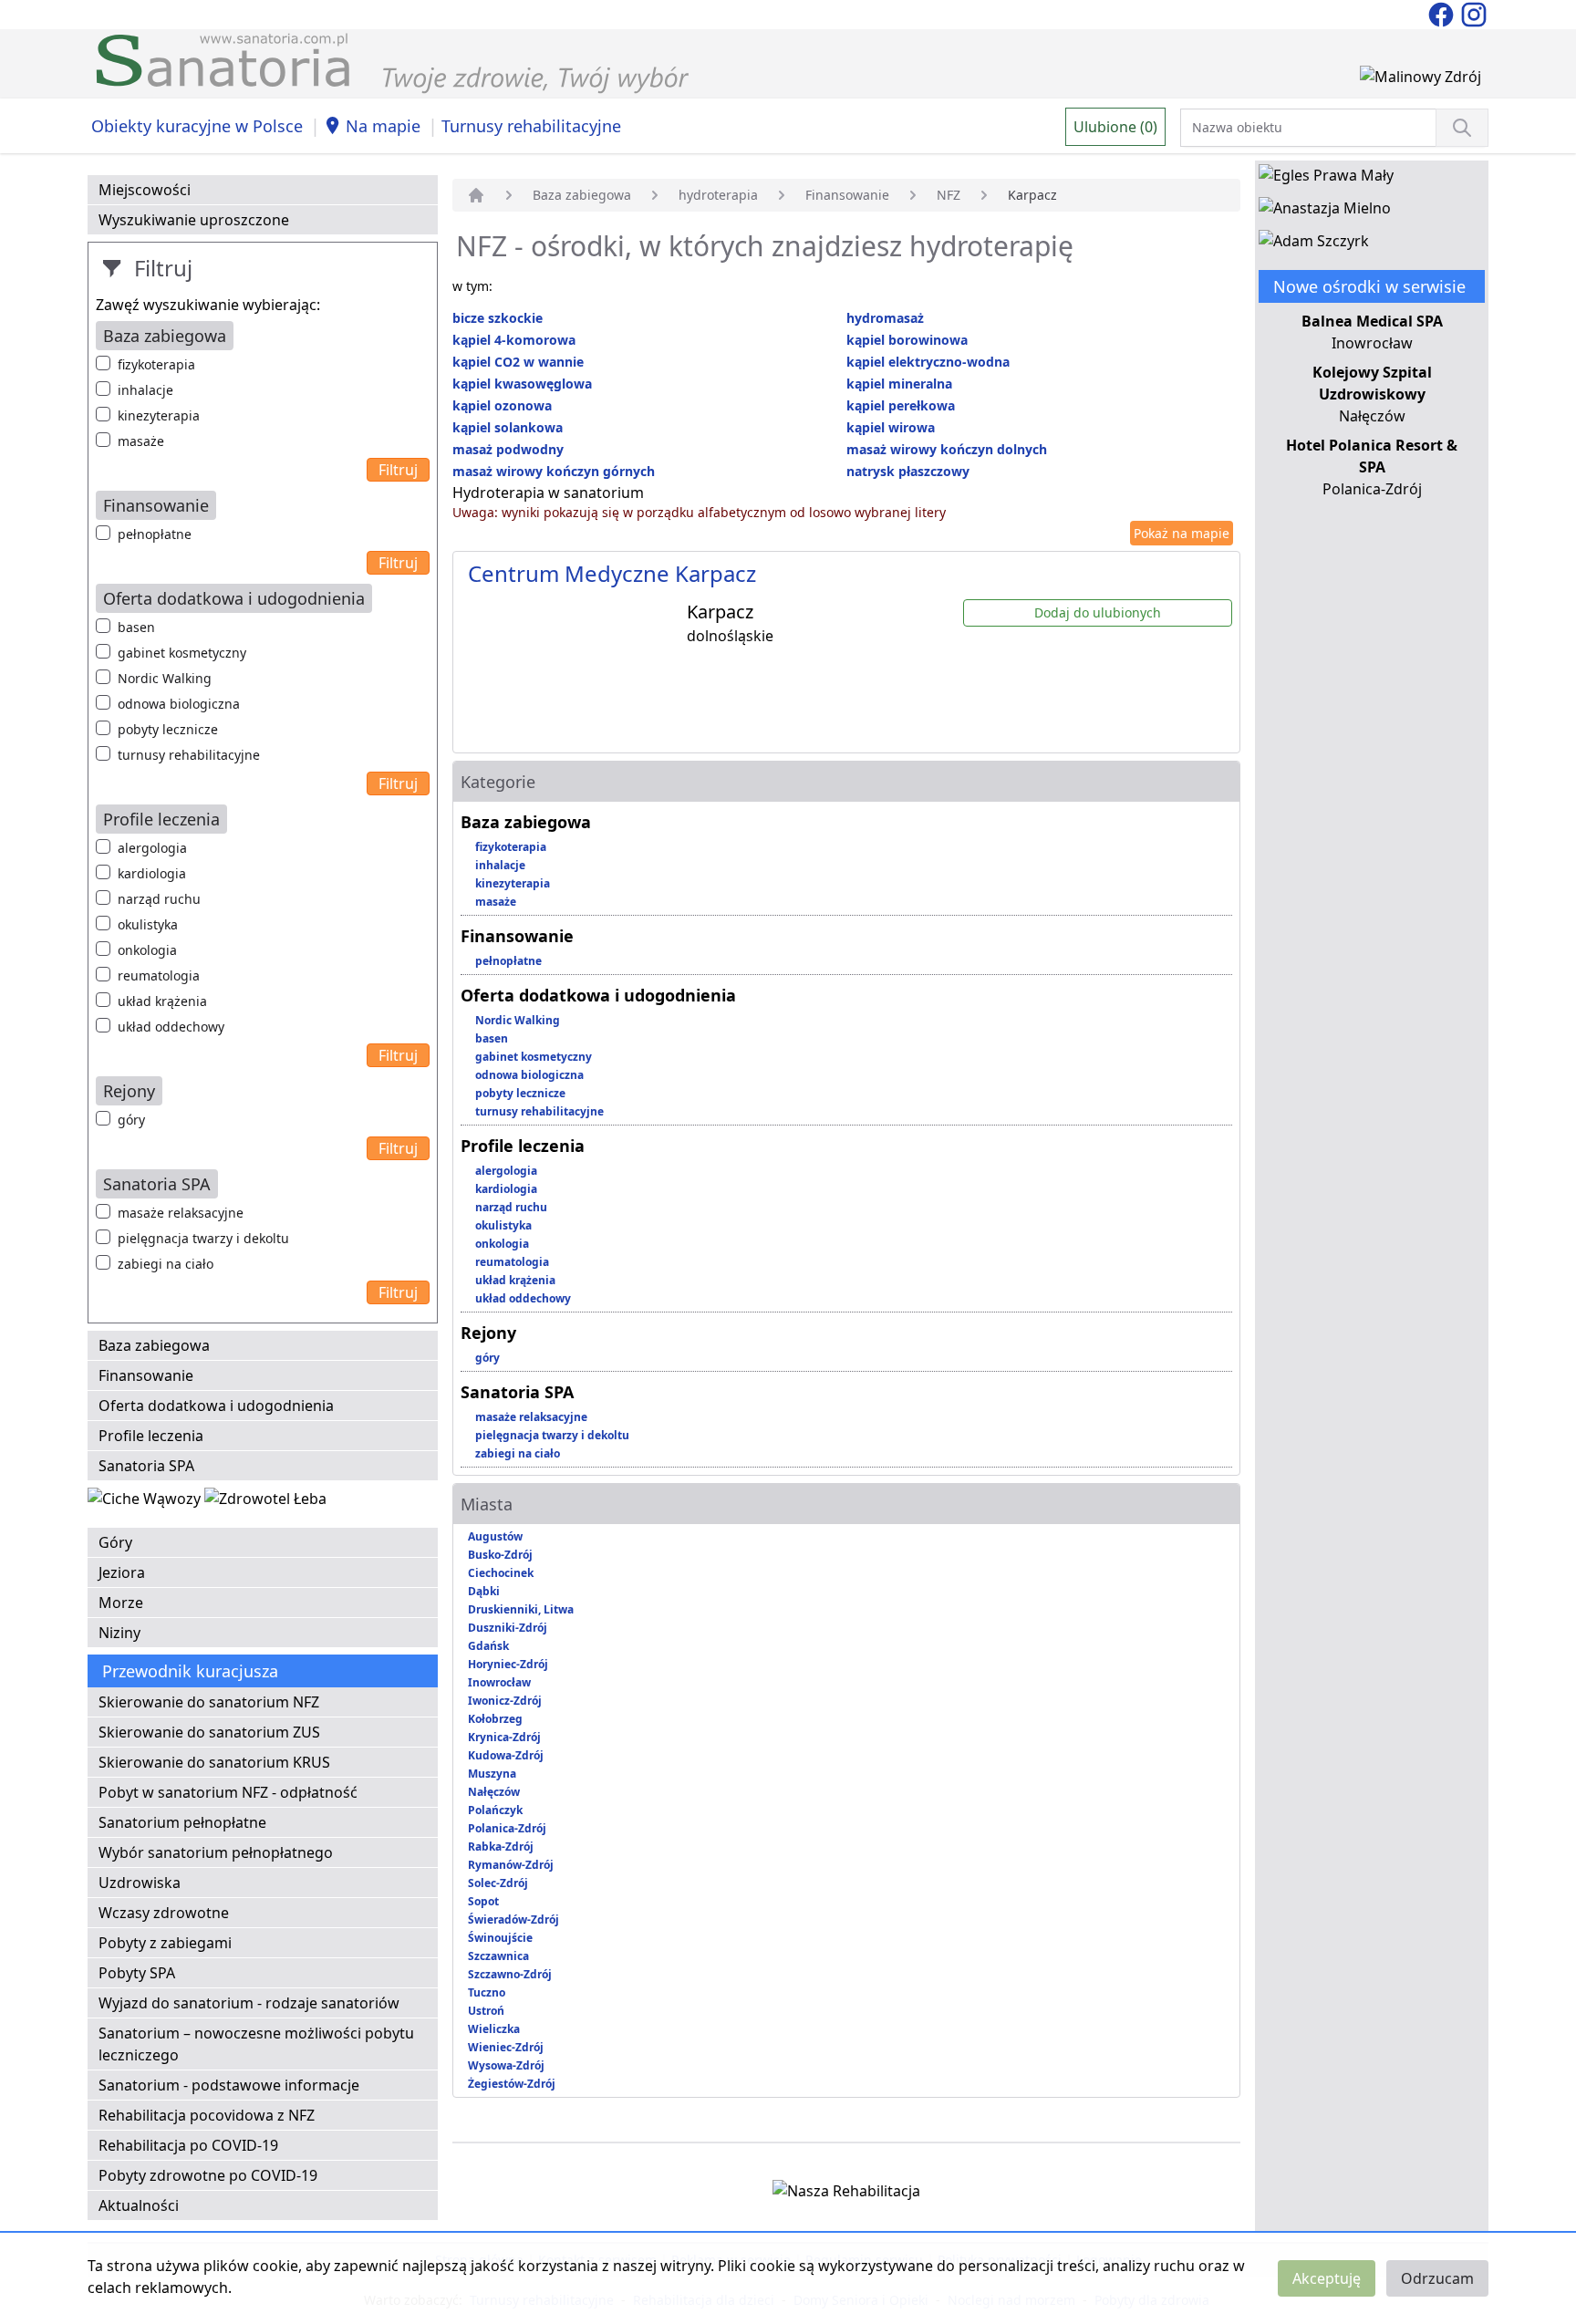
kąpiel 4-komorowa (514, 340)
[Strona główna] (476, 195)
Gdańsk (488, 1646)
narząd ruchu (159, 899)
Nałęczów (494, 1792)
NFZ (949, 195)
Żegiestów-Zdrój (512, 2084)
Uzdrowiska (140, 1883)
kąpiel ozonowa (502, 405)
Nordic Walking (165, 678)
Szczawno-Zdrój (510, 1974)
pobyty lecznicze (168, 729)
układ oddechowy (171, 1027)
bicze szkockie (498, 318)
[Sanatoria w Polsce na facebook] (1443, 13)
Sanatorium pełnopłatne (182, 1822)
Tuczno (487, 1992)
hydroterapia (718, 195)
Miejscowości (145, 190)
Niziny (119, 1633)
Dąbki (484, 1591)
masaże (141, 441)
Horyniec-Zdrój (508, 1664)
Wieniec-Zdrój (506, 2047)
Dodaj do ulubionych (1098, 612)
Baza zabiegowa (154, 1345)
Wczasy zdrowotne (164, 1913)
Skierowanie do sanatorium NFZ (209, 1702)
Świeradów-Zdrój (513, 1919)
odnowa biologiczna (179, 704)
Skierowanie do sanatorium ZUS (209, 1732)
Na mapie (383, 126)
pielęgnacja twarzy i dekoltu (203, 1238)
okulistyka (148, 924)
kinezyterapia (159, 415)
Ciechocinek (501, 1573)
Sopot (483, 1901)
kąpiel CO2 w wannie (518, 362)
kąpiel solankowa (508, 427)
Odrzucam (1437, 2278)
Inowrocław (499, 1682)
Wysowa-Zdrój (506, 2065)
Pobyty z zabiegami (165, 1943)
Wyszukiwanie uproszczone (194, 220)
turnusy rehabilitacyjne (189, 755)
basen (136, 627)
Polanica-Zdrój (507, 1828)
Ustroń (486, 2011)
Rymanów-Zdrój (511, 1865)
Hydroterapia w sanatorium (548, 493)
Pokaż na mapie (1182, 533)
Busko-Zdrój (500, 1555)
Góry (115, 1542)
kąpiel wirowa (891, 427)
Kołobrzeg (495, 1719)
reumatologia (159, 975)
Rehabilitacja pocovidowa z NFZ (207, 2115)
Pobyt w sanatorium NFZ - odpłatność (228, 1792)
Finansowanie (146, 1375)
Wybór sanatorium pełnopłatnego (216, 1852)
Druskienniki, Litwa (521, 1609)
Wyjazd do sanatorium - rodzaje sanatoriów (249, 2003)
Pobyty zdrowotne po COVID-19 (208, 2175)
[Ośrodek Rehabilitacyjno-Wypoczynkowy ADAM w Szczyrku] (1314, 244)
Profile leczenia (151, 1436)
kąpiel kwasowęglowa (522, 384)
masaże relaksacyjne (181, 1213)
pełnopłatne (155, 534)
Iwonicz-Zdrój (505, 1701)
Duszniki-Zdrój (508, 1628)
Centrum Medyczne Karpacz (612, 573)
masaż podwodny (508, 449)
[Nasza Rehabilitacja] (846, 2194)
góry (131, 1120)
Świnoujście (500, 1938)
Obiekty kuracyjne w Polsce (197, 126)
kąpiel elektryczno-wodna (928, 362)
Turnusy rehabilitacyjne (531, 126)
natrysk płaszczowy (908, 471)
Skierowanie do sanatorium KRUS (214, 1762)
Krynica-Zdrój (504, 1737)
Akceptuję (1327, 2278)
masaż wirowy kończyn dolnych (947, 449)
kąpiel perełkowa (901, 405)
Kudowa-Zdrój (506, 1755)
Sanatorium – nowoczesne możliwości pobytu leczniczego (256, 2044)
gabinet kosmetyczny (182, 653)
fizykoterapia (156, 364)
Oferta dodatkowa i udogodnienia (216, 1406)
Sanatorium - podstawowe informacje (229, 2085)
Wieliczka (494, 2029)
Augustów (495, 1536)
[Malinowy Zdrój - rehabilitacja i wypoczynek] (1420, 80)
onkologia (147, 950)
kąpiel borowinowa (907, 340)
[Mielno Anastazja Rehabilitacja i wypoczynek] (1325, 212)
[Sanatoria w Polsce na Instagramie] (1474, 13)
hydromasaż (885, 318)
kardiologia (152, 873)
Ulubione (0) (1115, 127)
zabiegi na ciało (166, 1264)
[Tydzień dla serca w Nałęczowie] (146, 1502)
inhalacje (145, 390)
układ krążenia (162, 1001)
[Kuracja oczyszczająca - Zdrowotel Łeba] (265, 1502)
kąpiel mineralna (899, 384)
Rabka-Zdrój (501, 1847)
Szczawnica (498, 1956)
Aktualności (139, 2205)
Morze (121, 1603)
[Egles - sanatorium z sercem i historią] (1326, 179)
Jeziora (122, 1572)
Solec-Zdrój (498, 1883)
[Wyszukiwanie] (1462, 128)
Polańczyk (495, 1810)
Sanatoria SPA (146, 1466)
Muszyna (492, 1774)
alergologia (152, 848)
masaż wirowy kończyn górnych (554, 471)
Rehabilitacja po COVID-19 (188, 2145)
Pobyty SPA (137, 1973)
